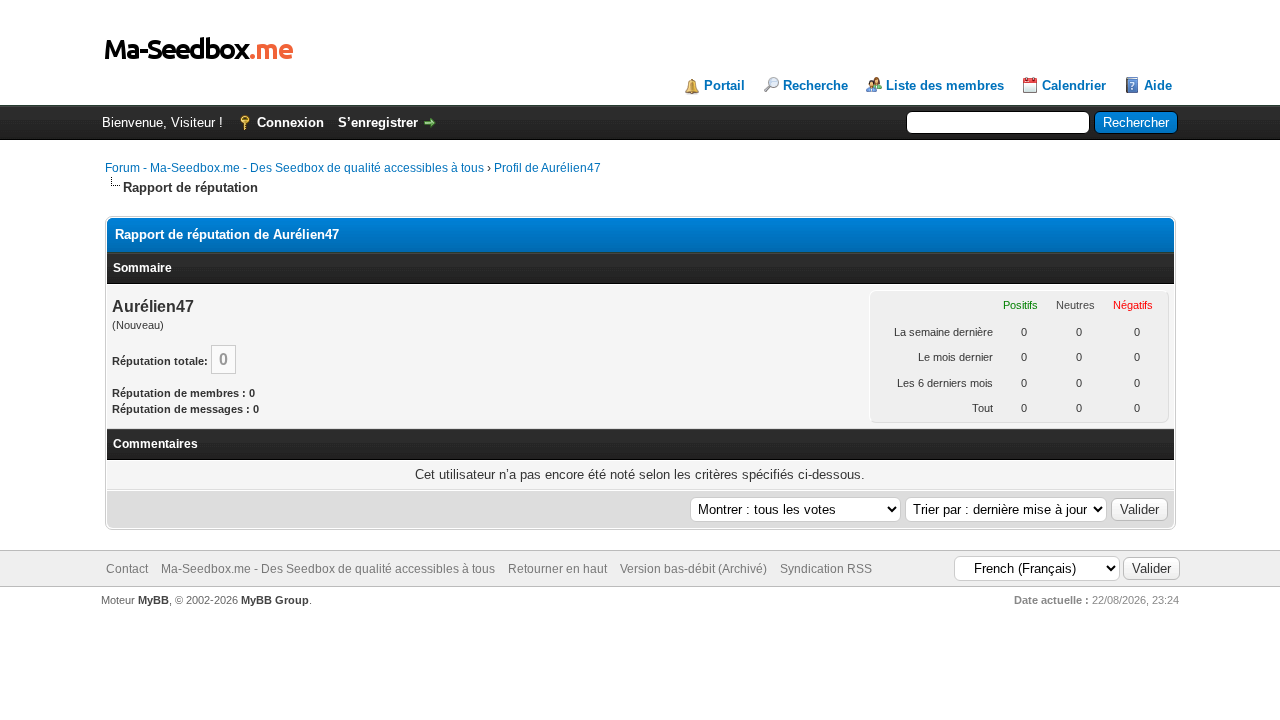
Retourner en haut (557, 569)
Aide (1158, 85)
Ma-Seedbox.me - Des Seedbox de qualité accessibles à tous (328, 569)
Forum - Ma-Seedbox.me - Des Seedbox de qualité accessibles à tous (294, 168)
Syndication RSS (826, 569)
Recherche (815, 85)
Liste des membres (945, 85)
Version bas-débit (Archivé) (693, 569)
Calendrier (1074, 85)
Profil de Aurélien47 (547, 168)
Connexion (290, 122)
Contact (127, 569)
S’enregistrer (378, 122)
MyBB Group (275, 600)
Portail (724, 85)
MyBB (153, 600)
